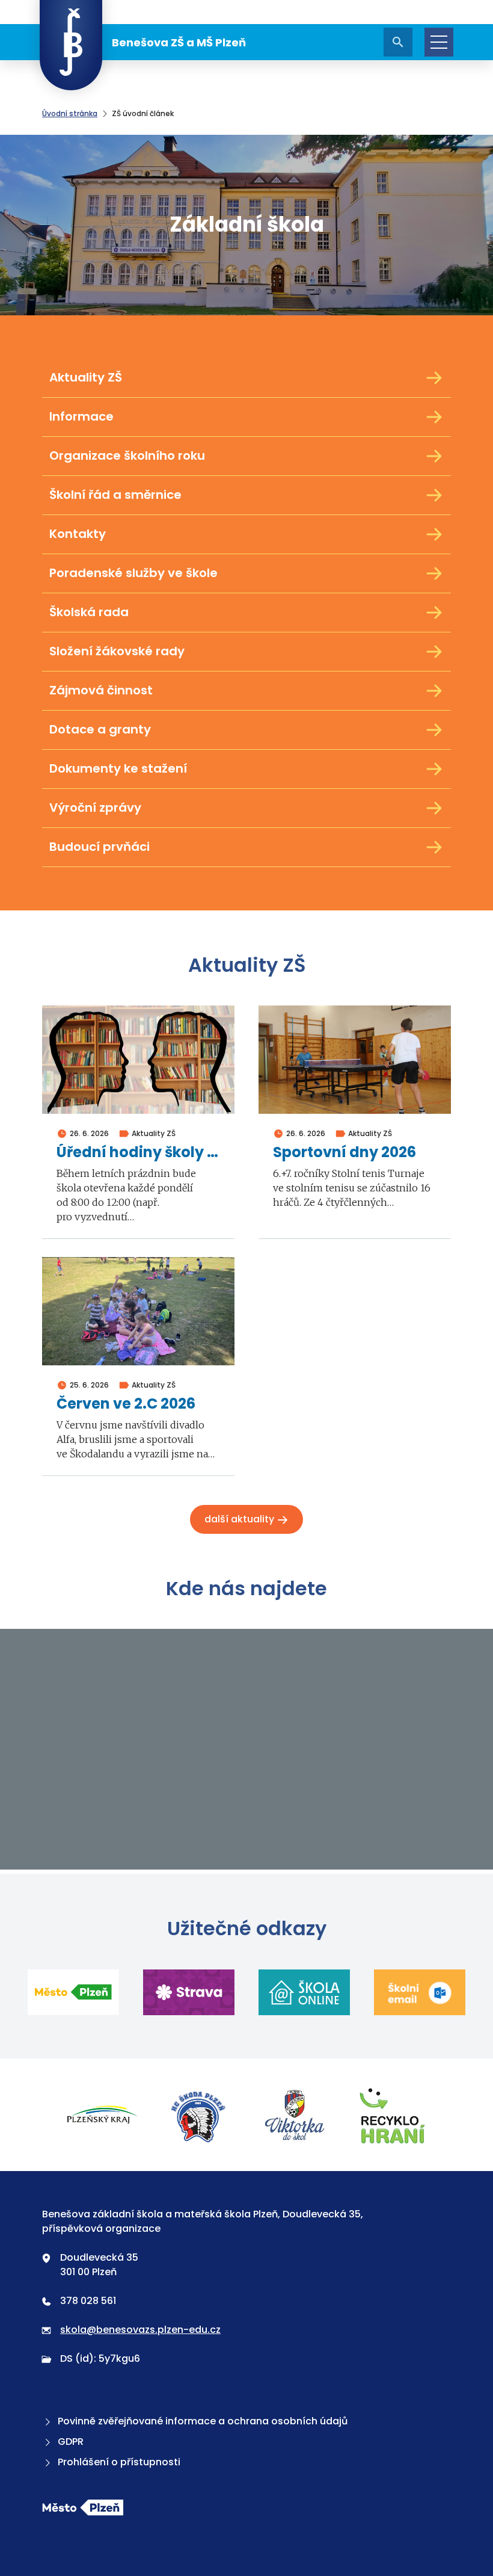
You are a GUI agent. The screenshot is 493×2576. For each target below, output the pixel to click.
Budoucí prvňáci (100, 847)
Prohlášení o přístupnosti (119, 2462)
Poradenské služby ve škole (133, 573)
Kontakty (78, 534)
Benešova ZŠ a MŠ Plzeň (179, 42)
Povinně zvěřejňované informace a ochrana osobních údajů (203, 2421)
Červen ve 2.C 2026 (126, 1404)
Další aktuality (240, 1519)
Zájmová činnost (101, 690)
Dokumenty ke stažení (118, 768)
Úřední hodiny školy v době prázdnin (138, 1153)
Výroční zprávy (95, 808)
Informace (81, 416)
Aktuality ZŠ (86, 377)
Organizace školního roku (127, 456)
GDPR (71, 2442)
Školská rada (89, 612)
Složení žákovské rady (117, 651)
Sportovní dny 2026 (344, 1153)
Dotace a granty (100, 729)
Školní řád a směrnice (115, 495)
